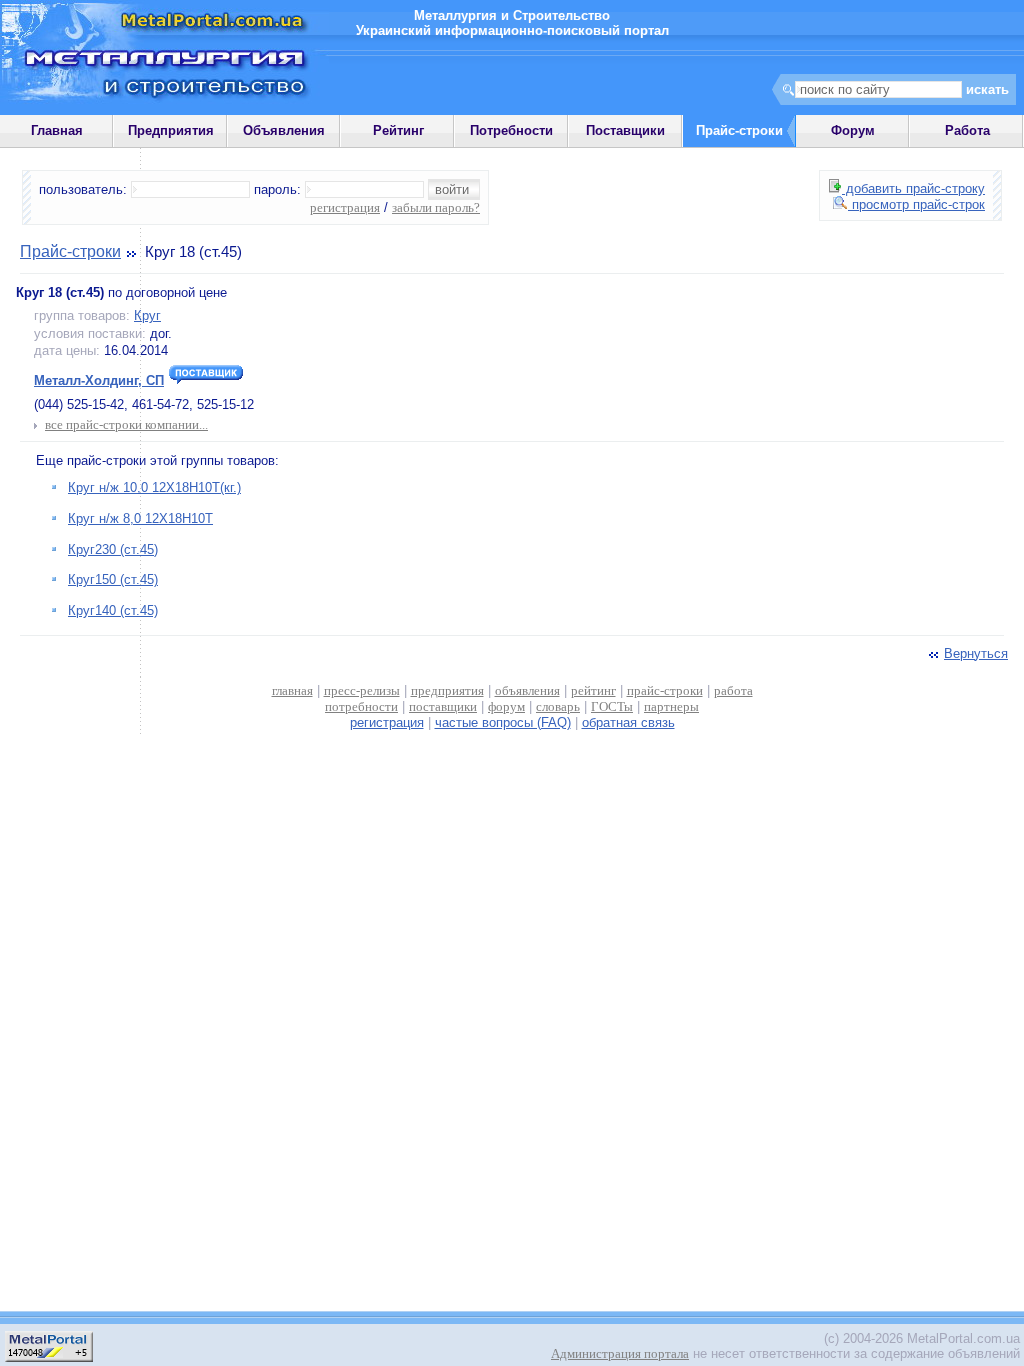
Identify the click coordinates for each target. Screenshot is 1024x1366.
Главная (57, 130)
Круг (147, 315)
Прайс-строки (70, 251)
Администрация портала (620, 1353)
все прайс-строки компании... (126, 424)
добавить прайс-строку (913, 188)
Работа (967, 130)
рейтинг (593, 690)
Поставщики (625, 130)
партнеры (671, 706)
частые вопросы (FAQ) (503, 722)
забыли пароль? (436, 207)
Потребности (511, 130)
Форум (853, 130)
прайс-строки (665, 690)
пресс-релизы (362, 690)
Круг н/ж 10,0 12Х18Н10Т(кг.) (154, 487)
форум (506, 706)
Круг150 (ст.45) (113, 579)
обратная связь (628, 722)
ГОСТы (612, 706)
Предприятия (171, 130)
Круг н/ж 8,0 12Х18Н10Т (140, 518)
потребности (361, 706)
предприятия (447, 690)
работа (733, 690)
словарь (558, 706)
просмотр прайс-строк (916, 204)
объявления (527, 690)
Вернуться (976, 653)
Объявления (284, 130)
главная (292, 690)
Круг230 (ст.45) (113, 549)
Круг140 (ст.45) (113, 610)
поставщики (443, 706)
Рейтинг (398, 130)
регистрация (345, 207)
